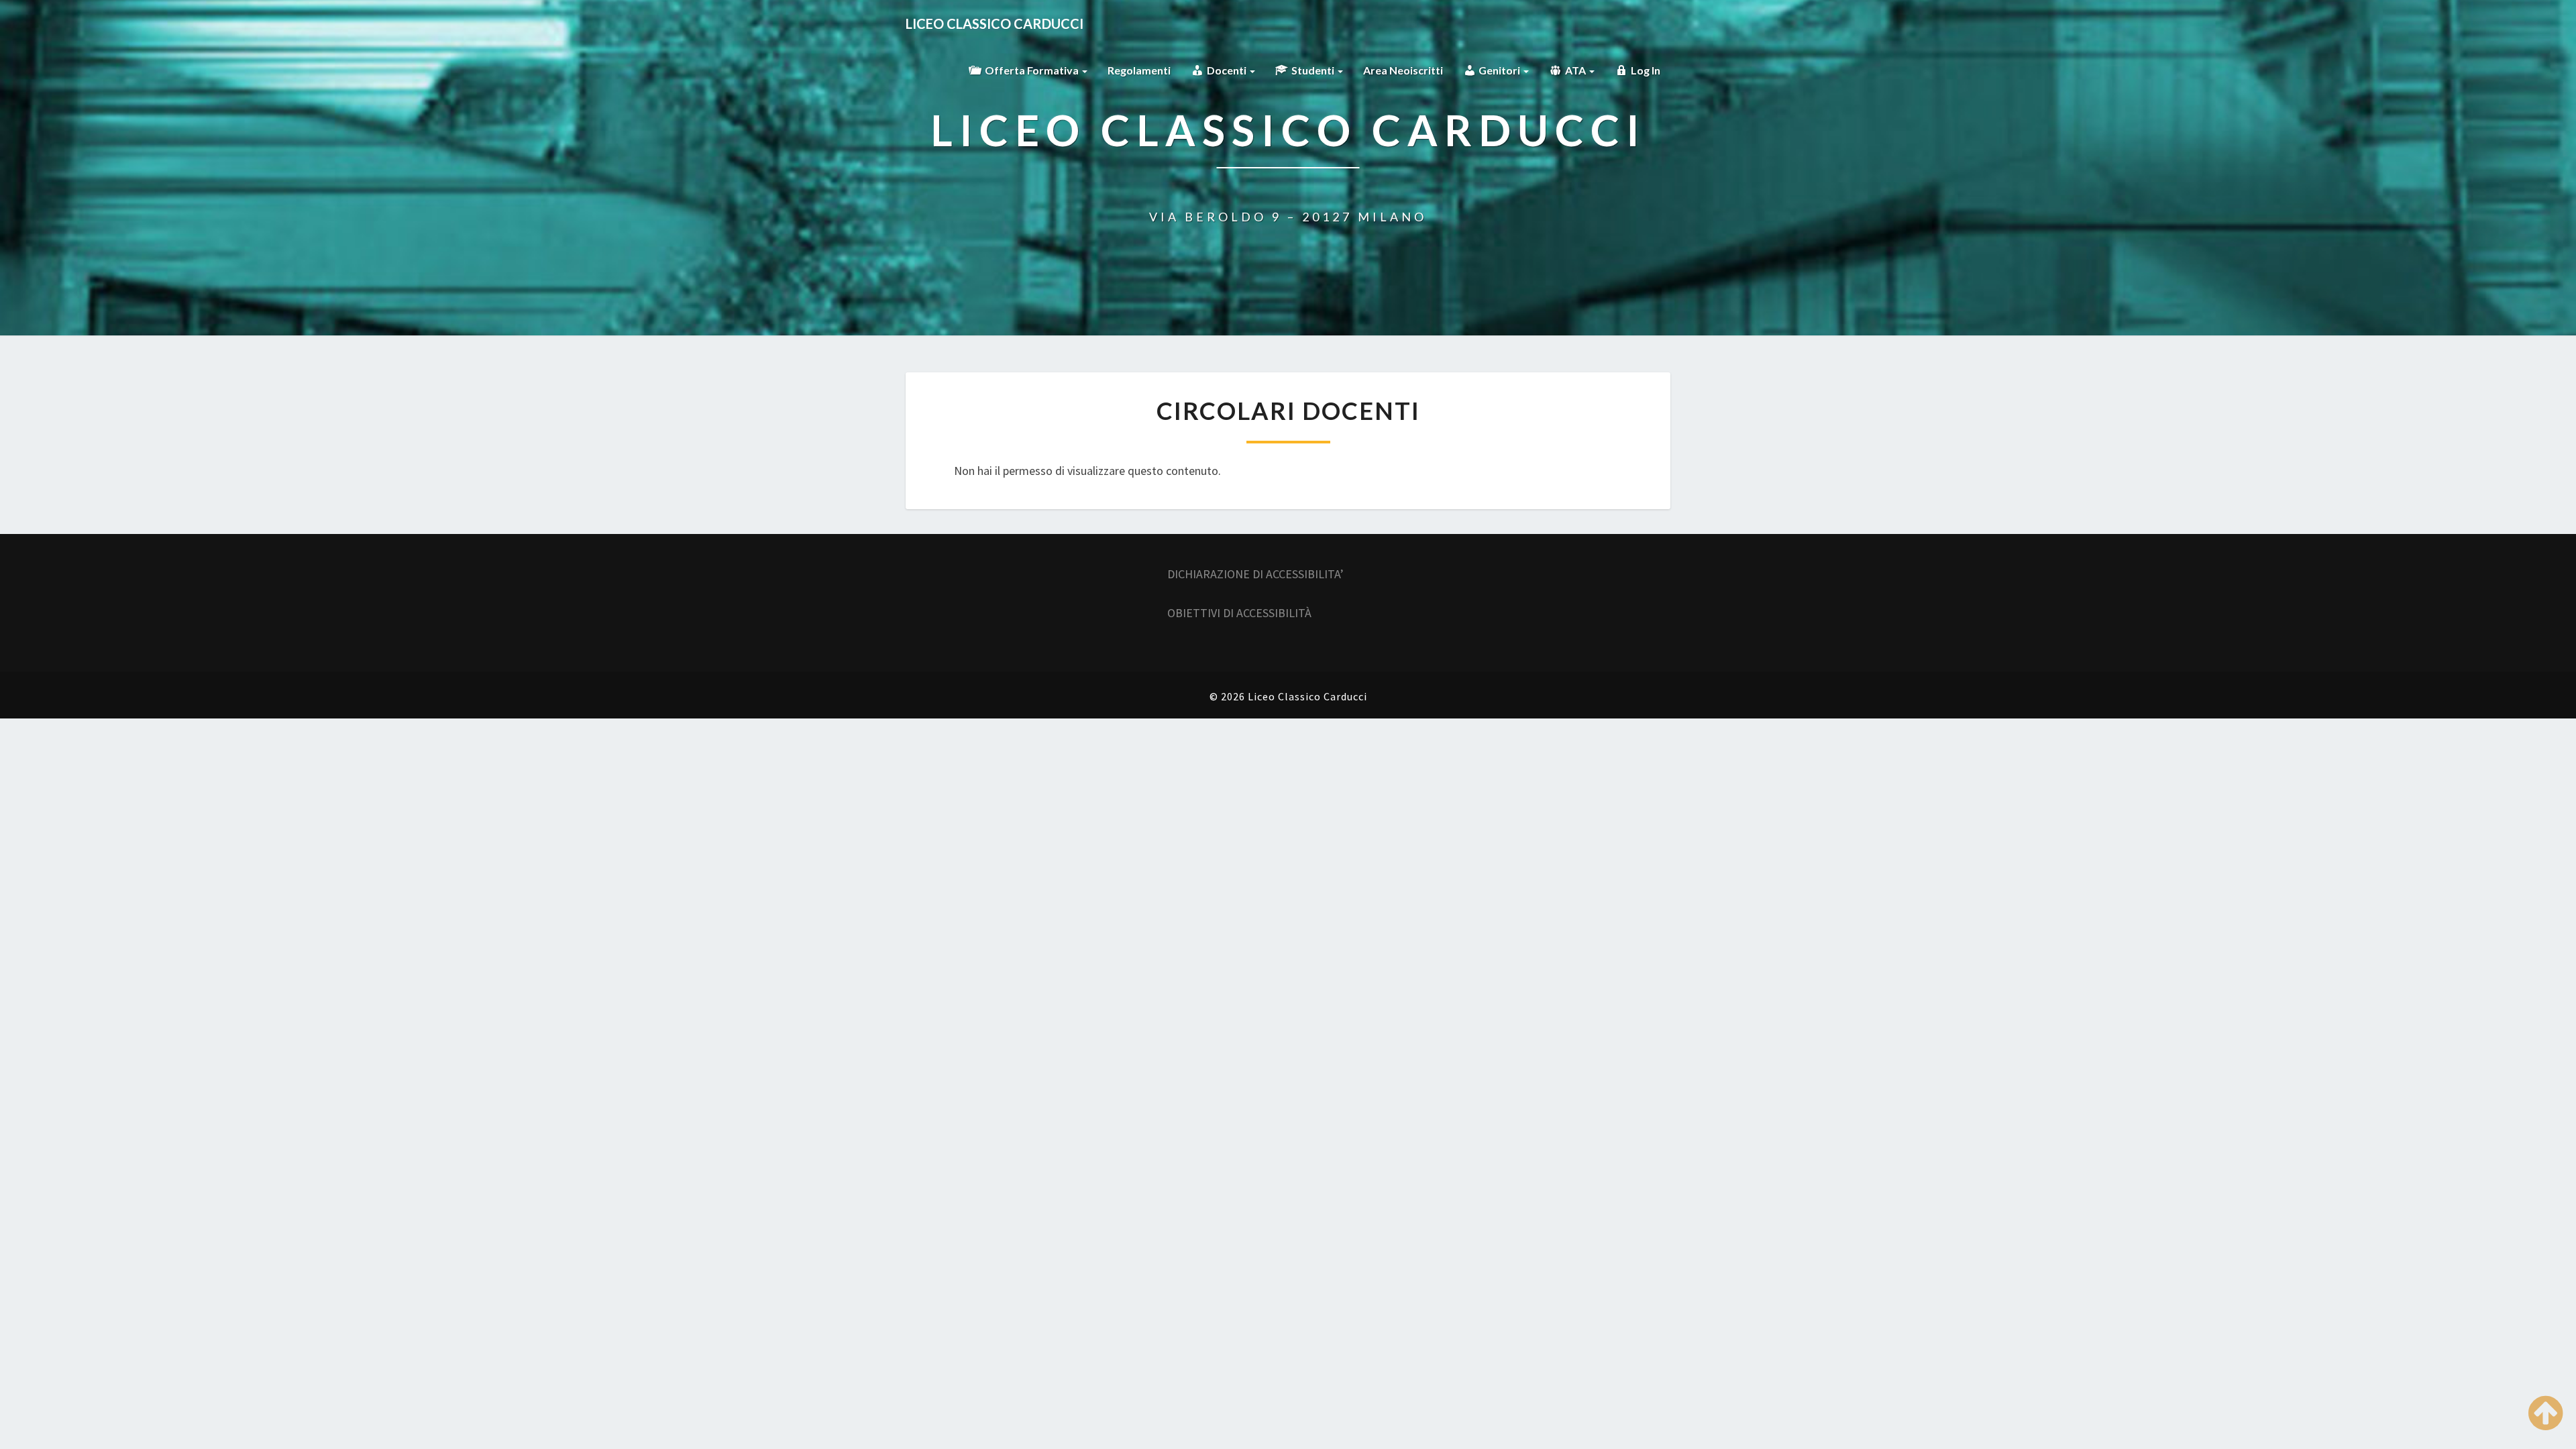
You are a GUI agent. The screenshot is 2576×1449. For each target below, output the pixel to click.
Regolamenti (1139, 70)
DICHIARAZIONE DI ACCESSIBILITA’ (1255, 574)
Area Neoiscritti (1403, 70)
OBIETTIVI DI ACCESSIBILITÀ (1239, 613)
